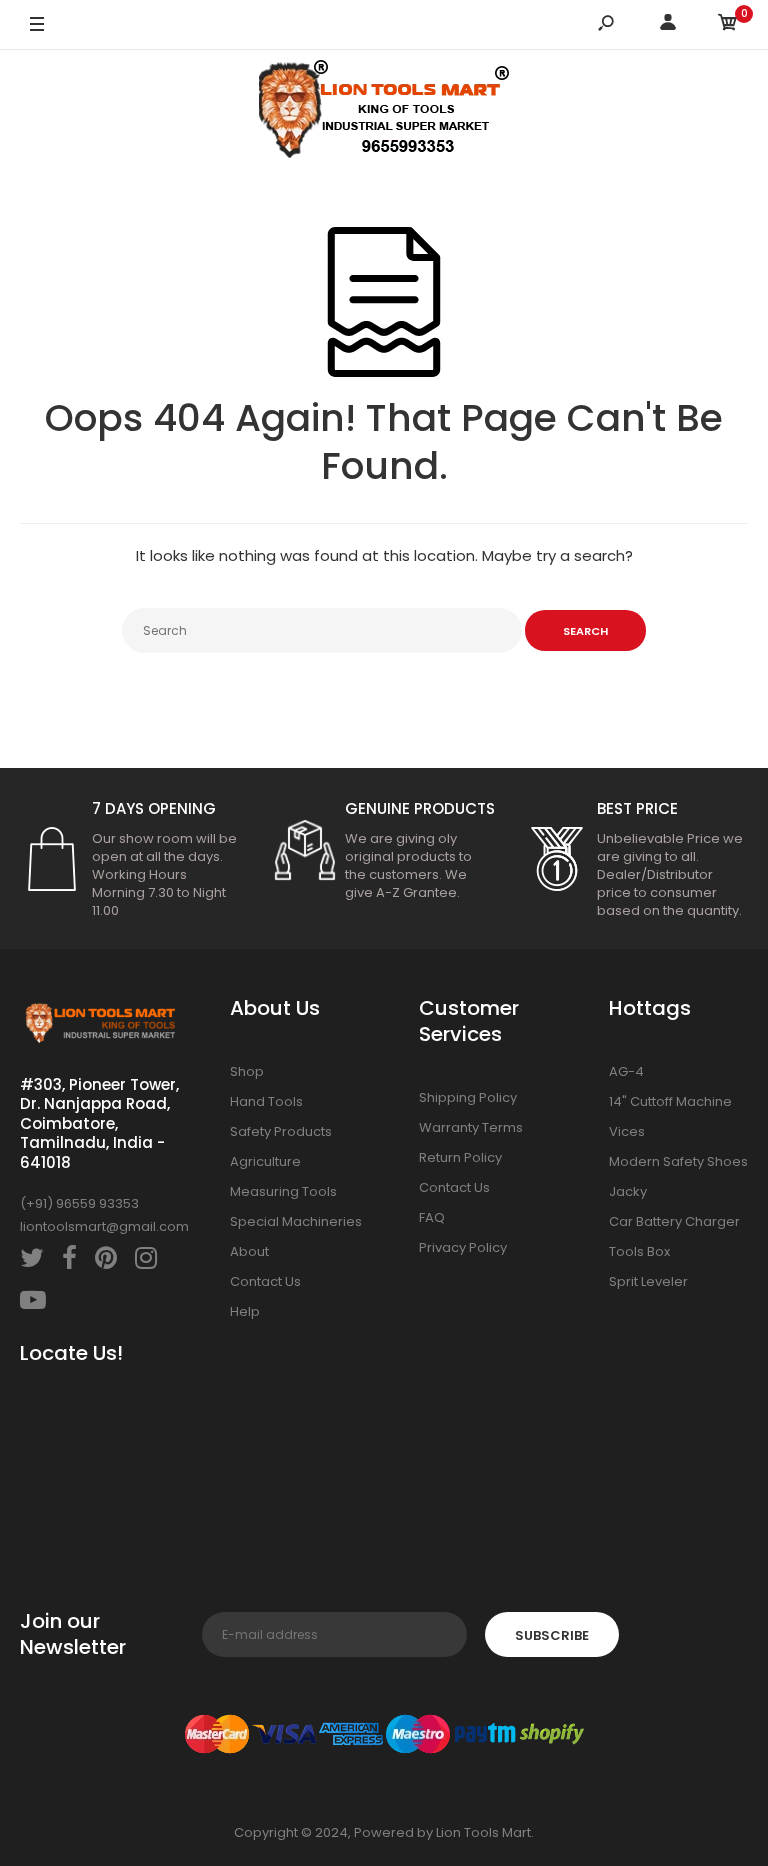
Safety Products (281, 1131)
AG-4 (626, 1071)
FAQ (432, 1217)
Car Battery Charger (674, 1221)
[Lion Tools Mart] (384, 113)
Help (245, 1311)
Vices (627, 1131)
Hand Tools (266, 1101)
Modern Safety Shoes (678, 1161)
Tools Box (639, 1251)
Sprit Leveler (648, 1281)
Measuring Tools (283, 1191)
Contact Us (265, 1281)
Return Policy (460, 1157)
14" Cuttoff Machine (670, 1101)
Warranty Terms (471, 1127)
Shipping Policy (468, 1097)
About (249, 1251)
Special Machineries (296, 1221)
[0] (728, 25)
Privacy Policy (463, 1247)
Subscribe (552, 1635)
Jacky (628, 1191)
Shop (247, 1071)
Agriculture (265, 1161)
